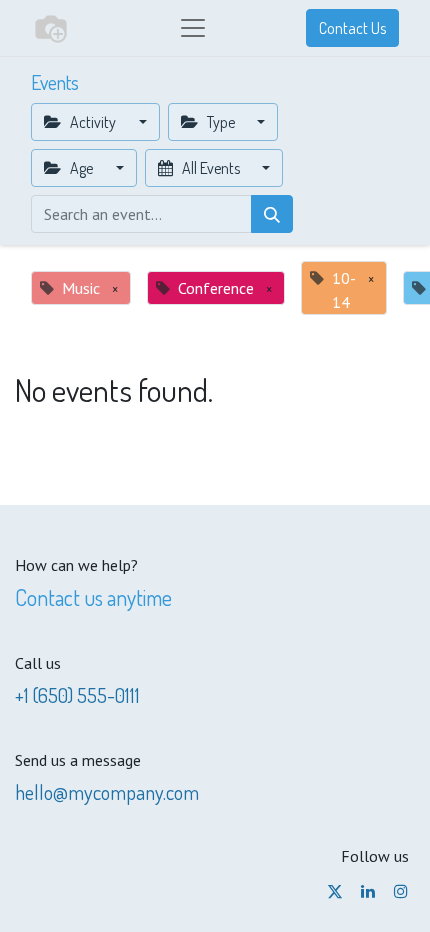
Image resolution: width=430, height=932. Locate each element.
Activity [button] (93, 122)
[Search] (272, 214)
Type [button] (221, 122)
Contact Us (352, 28)
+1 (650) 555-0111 (77, 695)
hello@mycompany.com (107, 792)
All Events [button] (211, 168)
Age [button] (81, 168)
